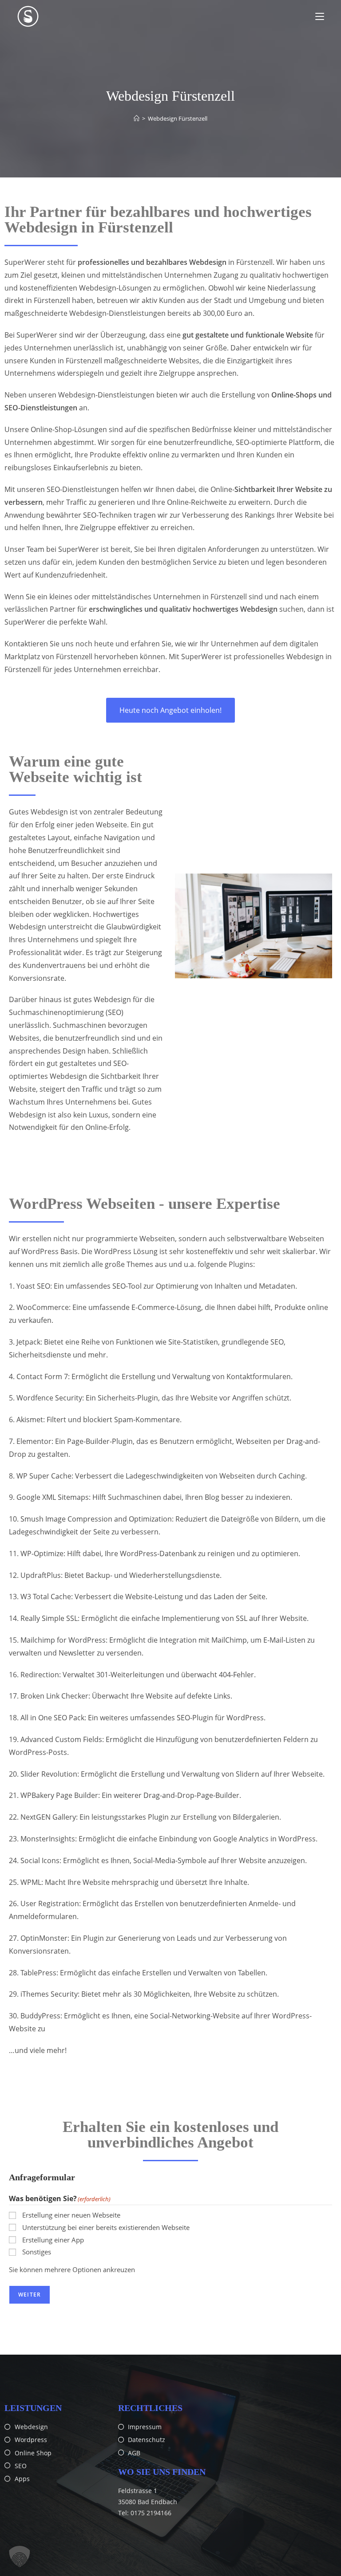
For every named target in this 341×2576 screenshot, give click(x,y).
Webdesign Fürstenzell (178, 118)
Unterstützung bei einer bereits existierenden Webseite (106, 2227)
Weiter (30, 2295)
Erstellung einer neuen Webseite (71, 2215)
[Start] (137, 118)
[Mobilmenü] (320, 16)
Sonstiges (37, 2252)
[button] (20, 2556)
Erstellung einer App (53, 2240)
